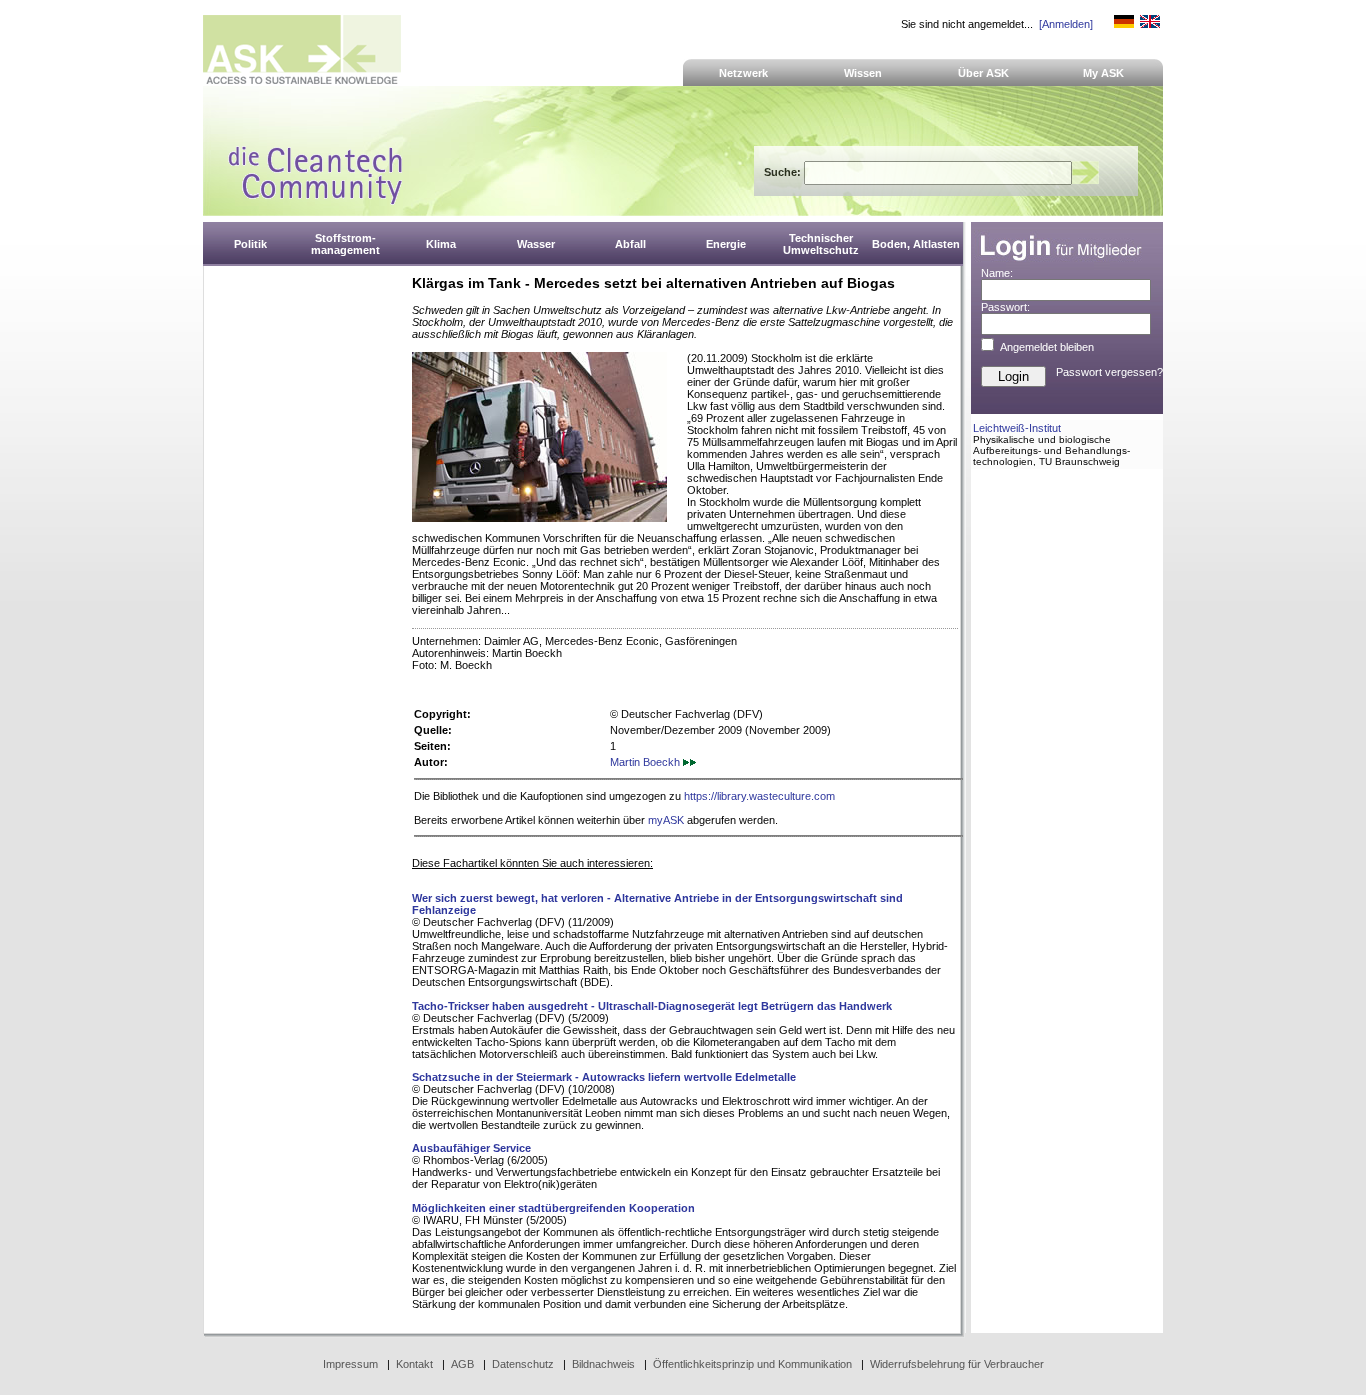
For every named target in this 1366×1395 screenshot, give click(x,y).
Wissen (863, 73)
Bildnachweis (603, 1364)
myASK (666, 820)
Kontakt (414, 1364)
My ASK (1103, 73)
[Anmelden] (1066, 24)
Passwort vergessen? (1109, 372)
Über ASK (983, 73)
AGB (462, 1364)
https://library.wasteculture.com (759, 796)
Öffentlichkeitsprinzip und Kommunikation (752, 1364)
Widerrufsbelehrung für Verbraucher (957, 1364)
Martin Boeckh (646, 762)
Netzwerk (743, 73)
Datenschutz (523, 1364)
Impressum (350, 1364)
